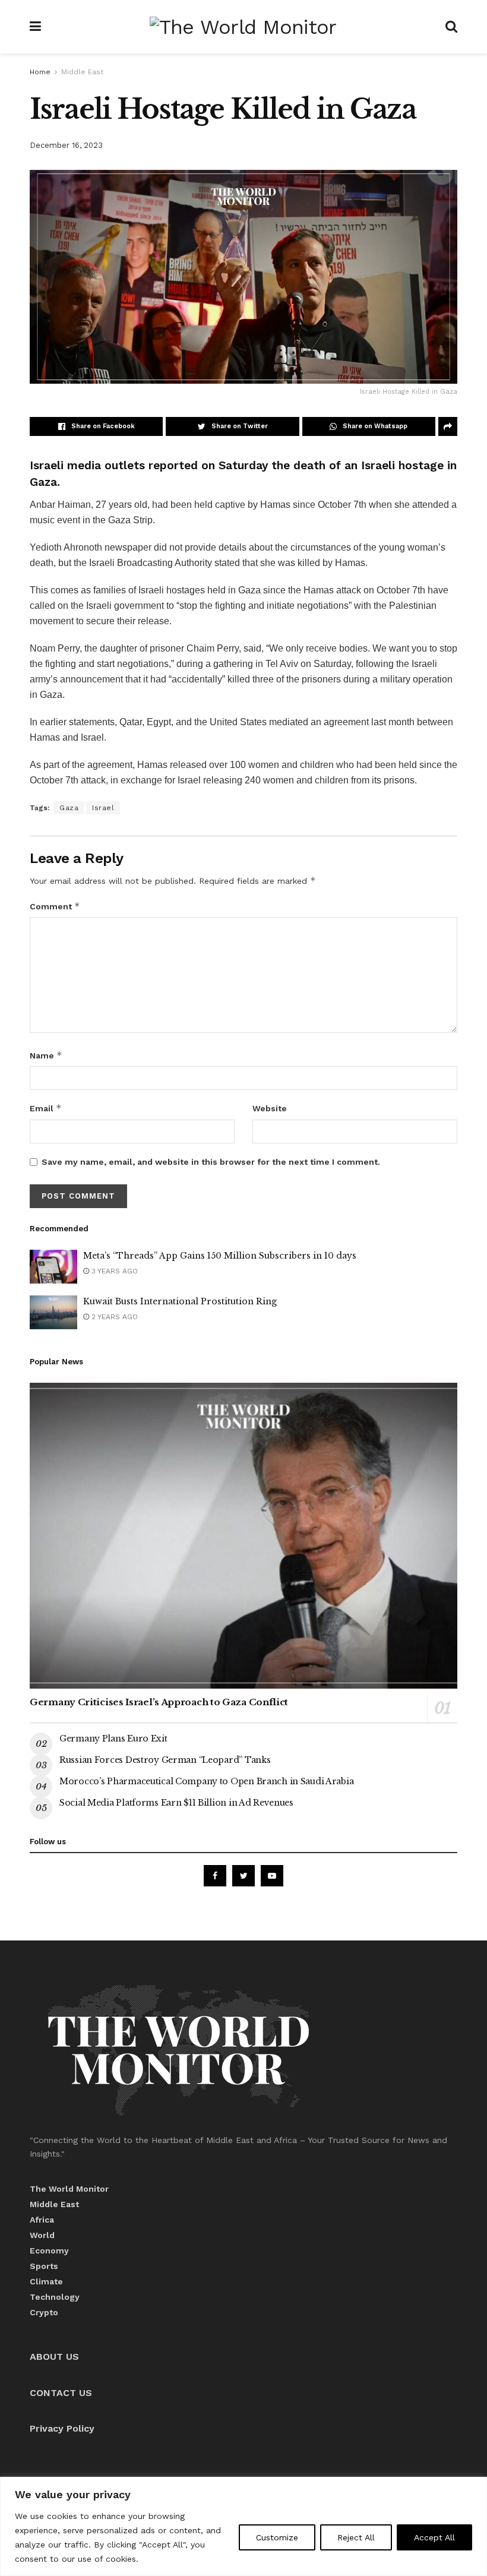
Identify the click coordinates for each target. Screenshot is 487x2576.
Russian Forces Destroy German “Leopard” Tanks (165, 1760)
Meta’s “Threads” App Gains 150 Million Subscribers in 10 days (220, 1256)
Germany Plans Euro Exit (113, 1739)
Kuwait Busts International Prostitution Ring (180, 1301)
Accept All (434, 2537)
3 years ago (113, 1271)
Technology (55, 2297)
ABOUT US (54, 2357)
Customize (277, 2537)
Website (270, 1108)
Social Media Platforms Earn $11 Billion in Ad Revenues (176, 1803)
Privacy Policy (62, 2428)
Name (46, 1055)
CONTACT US (61, 2393)
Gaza (69, 808)
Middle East (82, 72)
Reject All (356, 2537)
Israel (103, 808)
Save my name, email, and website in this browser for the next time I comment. (211, 1162)
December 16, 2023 (66, 145)
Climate (46, 2281)
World (42, 2235)
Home (40, 72)
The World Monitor (69, 2189)
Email (46, 1108)
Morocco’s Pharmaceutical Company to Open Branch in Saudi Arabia (206, 1781)
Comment (55, 906)
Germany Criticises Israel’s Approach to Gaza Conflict (159, 1702)
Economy (49, 2251)
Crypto (44, 2312)
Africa (42, 2220)
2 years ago (113, 1317)
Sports (44, 2266)
